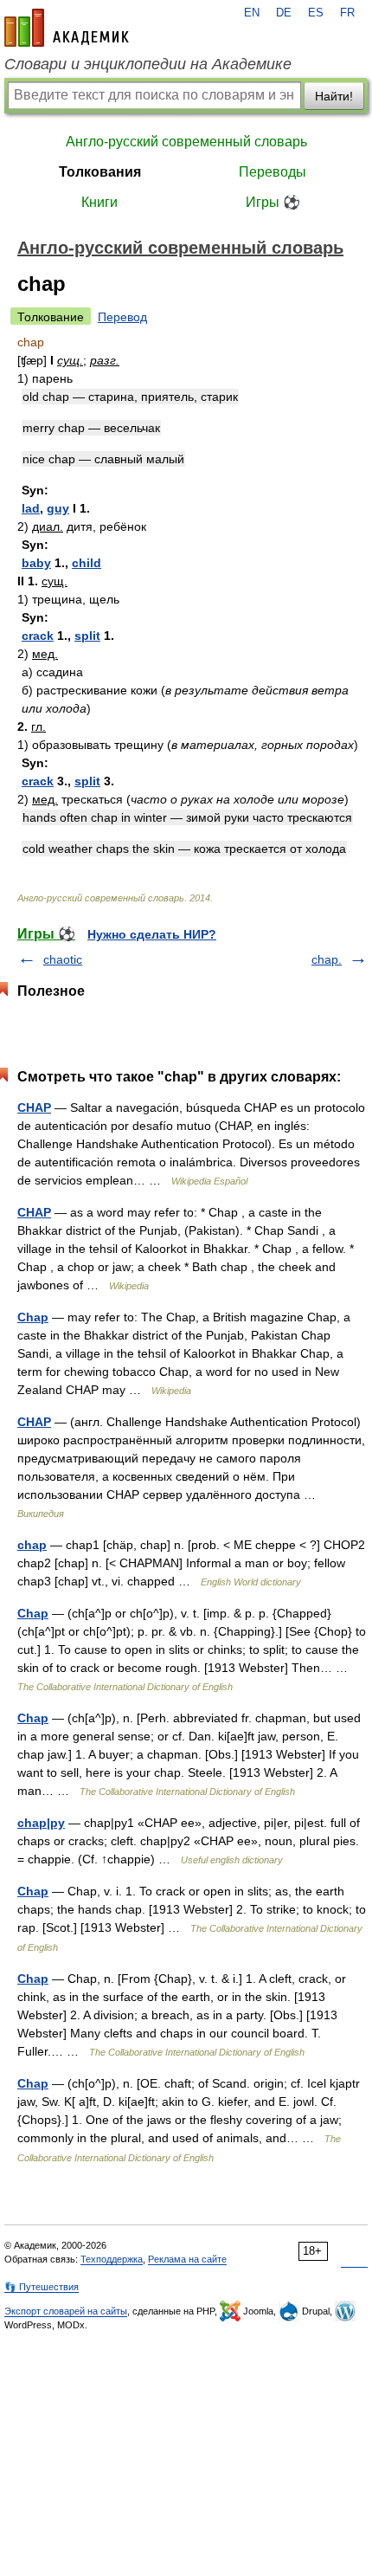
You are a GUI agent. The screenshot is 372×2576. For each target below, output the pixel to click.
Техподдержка (112, 2259)
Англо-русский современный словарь (186, 142)
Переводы (273, 172)
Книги (99, 202)
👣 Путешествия (42, 2287)
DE (284, 13)
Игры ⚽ (273, 202)
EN (252, 13)
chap (32, 1545)
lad (31, 508)
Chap (33, 1317)
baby (36, 563)
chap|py (41, 1823)
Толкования (100, 172)
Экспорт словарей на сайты (66, 2311)
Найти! (334, 96)
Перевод (122, 317)
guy (58, 508)
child (87, 563)
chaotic (63, 959)
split (87, 636)
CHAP (34, 1107)
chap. (327, 959)
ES (316, 13)
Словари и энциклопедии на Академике (148, 64)
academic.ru (67, 28)
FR (347, 13)
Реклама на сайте (187, 2259)
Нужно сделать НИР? (152, 934)
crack (38, 636)
